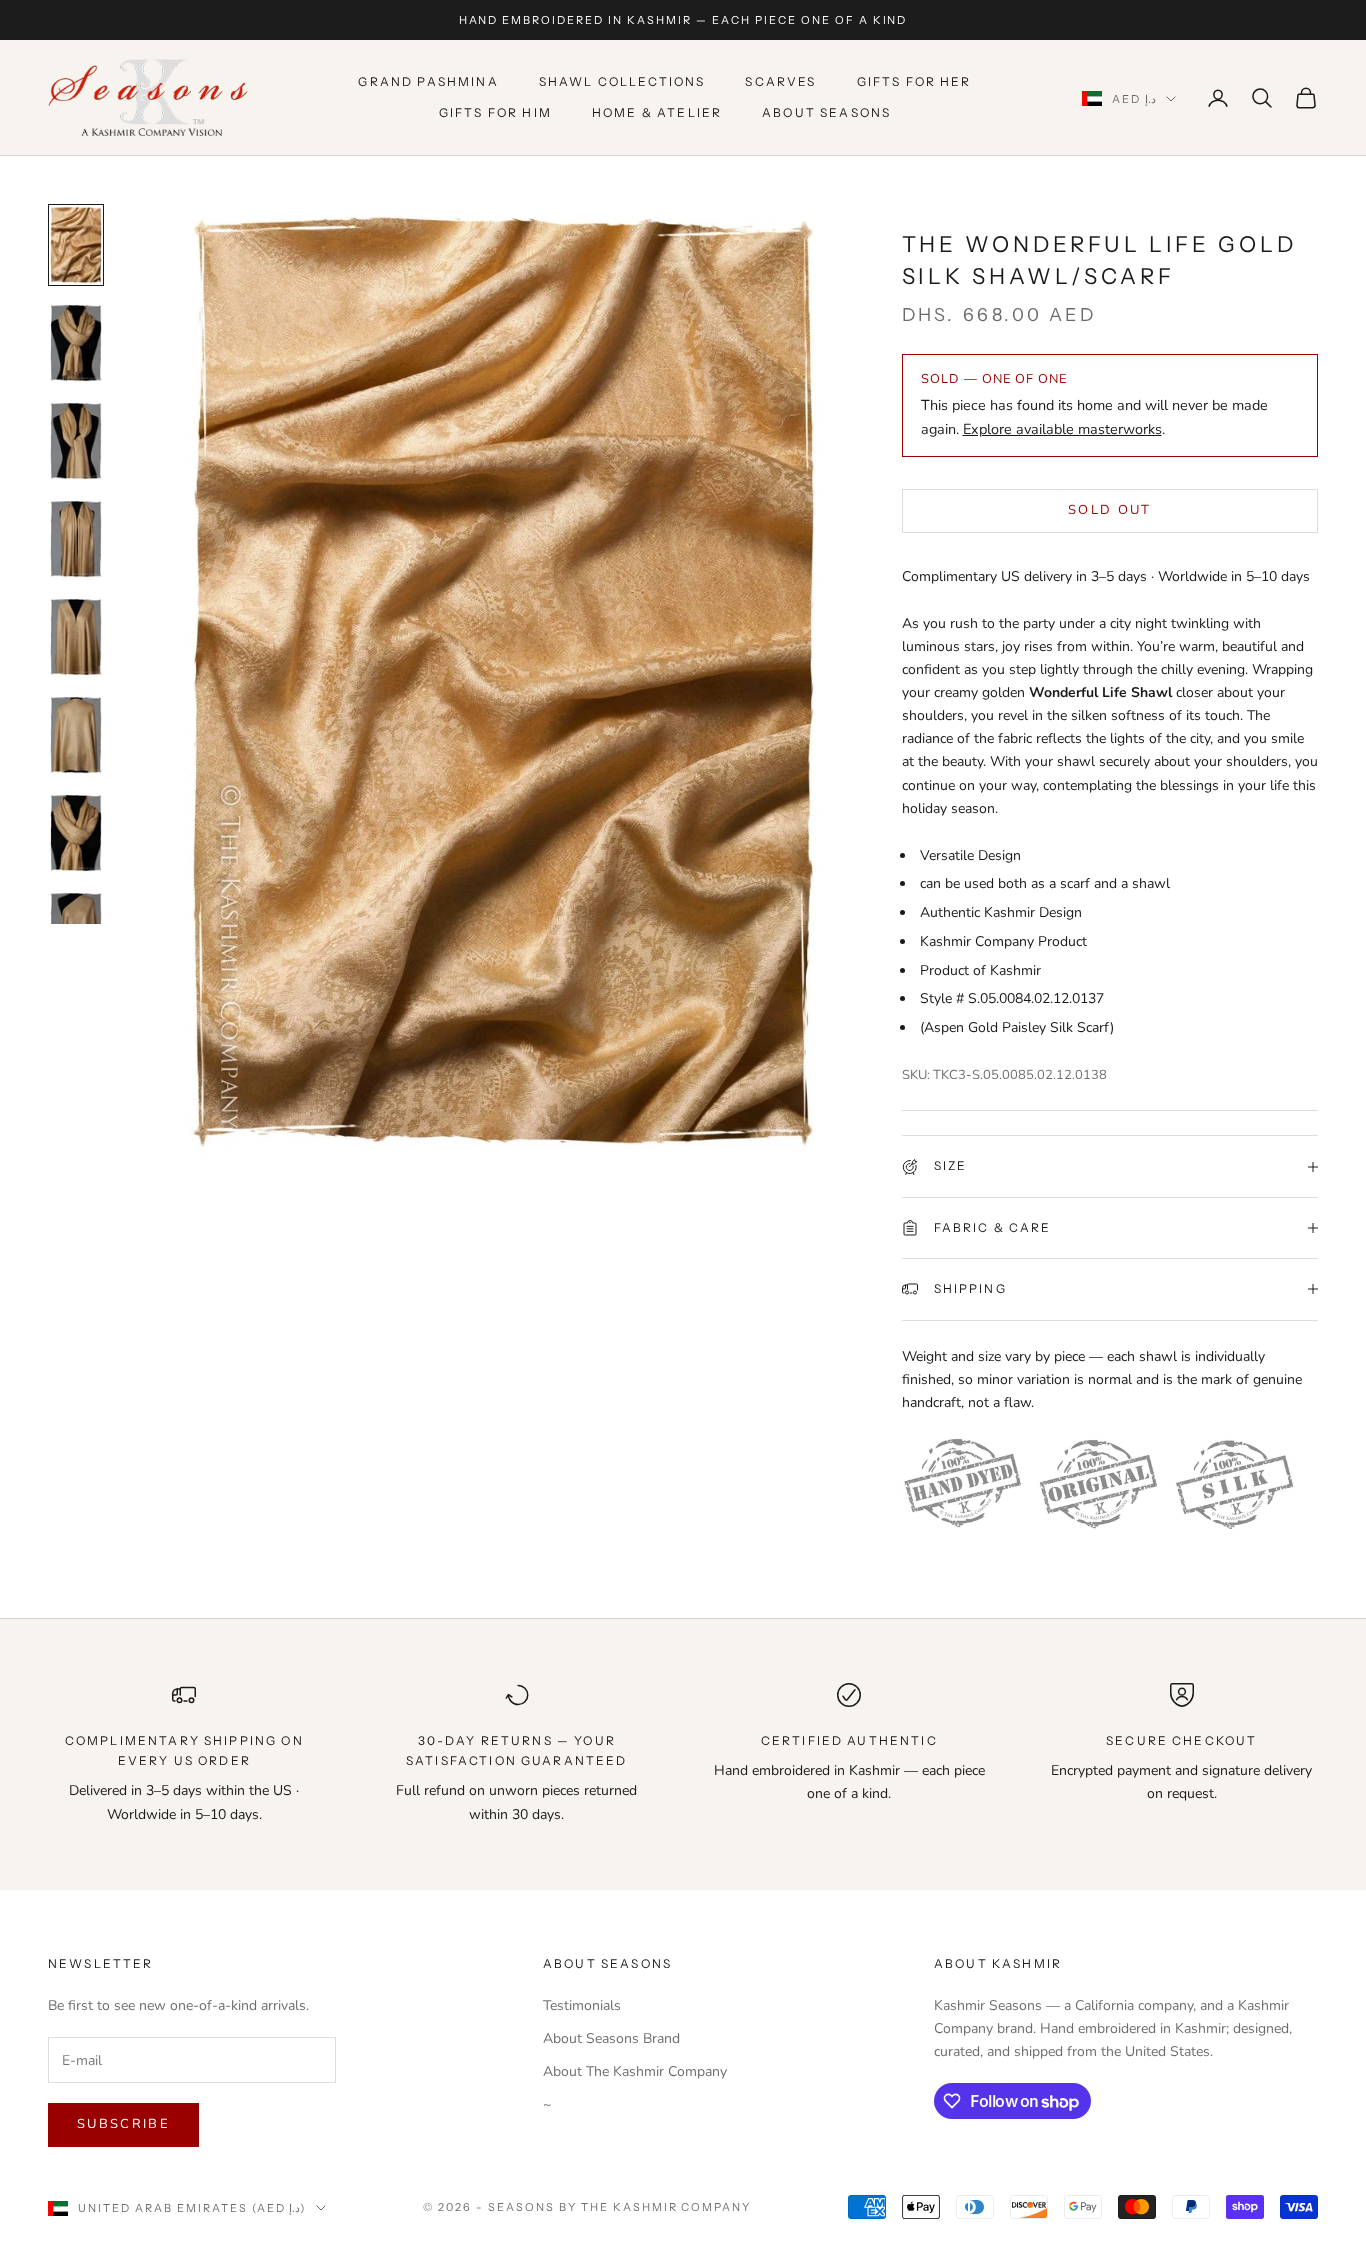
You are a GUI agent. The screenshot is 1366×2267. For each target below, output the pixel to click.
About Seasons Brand (611, 2038)
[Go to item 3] (76, 441)
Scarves (780, 82)
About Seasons (826, 112)
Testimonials (582, 2005)
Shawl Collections (622, 82)
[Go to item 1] (76, 245)
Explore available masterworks (1062, 429)
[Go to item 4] (76, 539)
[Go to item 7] (76, 833)
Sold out (1110, 510)
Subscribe (123, 2124)
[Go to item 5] (76, 637)
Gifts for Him (495, 112)
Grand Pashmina (428, 82)
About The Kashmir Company (635, 2071)
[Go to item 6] (76, 735)
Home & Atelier (657, 112)
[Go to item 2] (76, 343)
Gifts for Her (914, 82)
